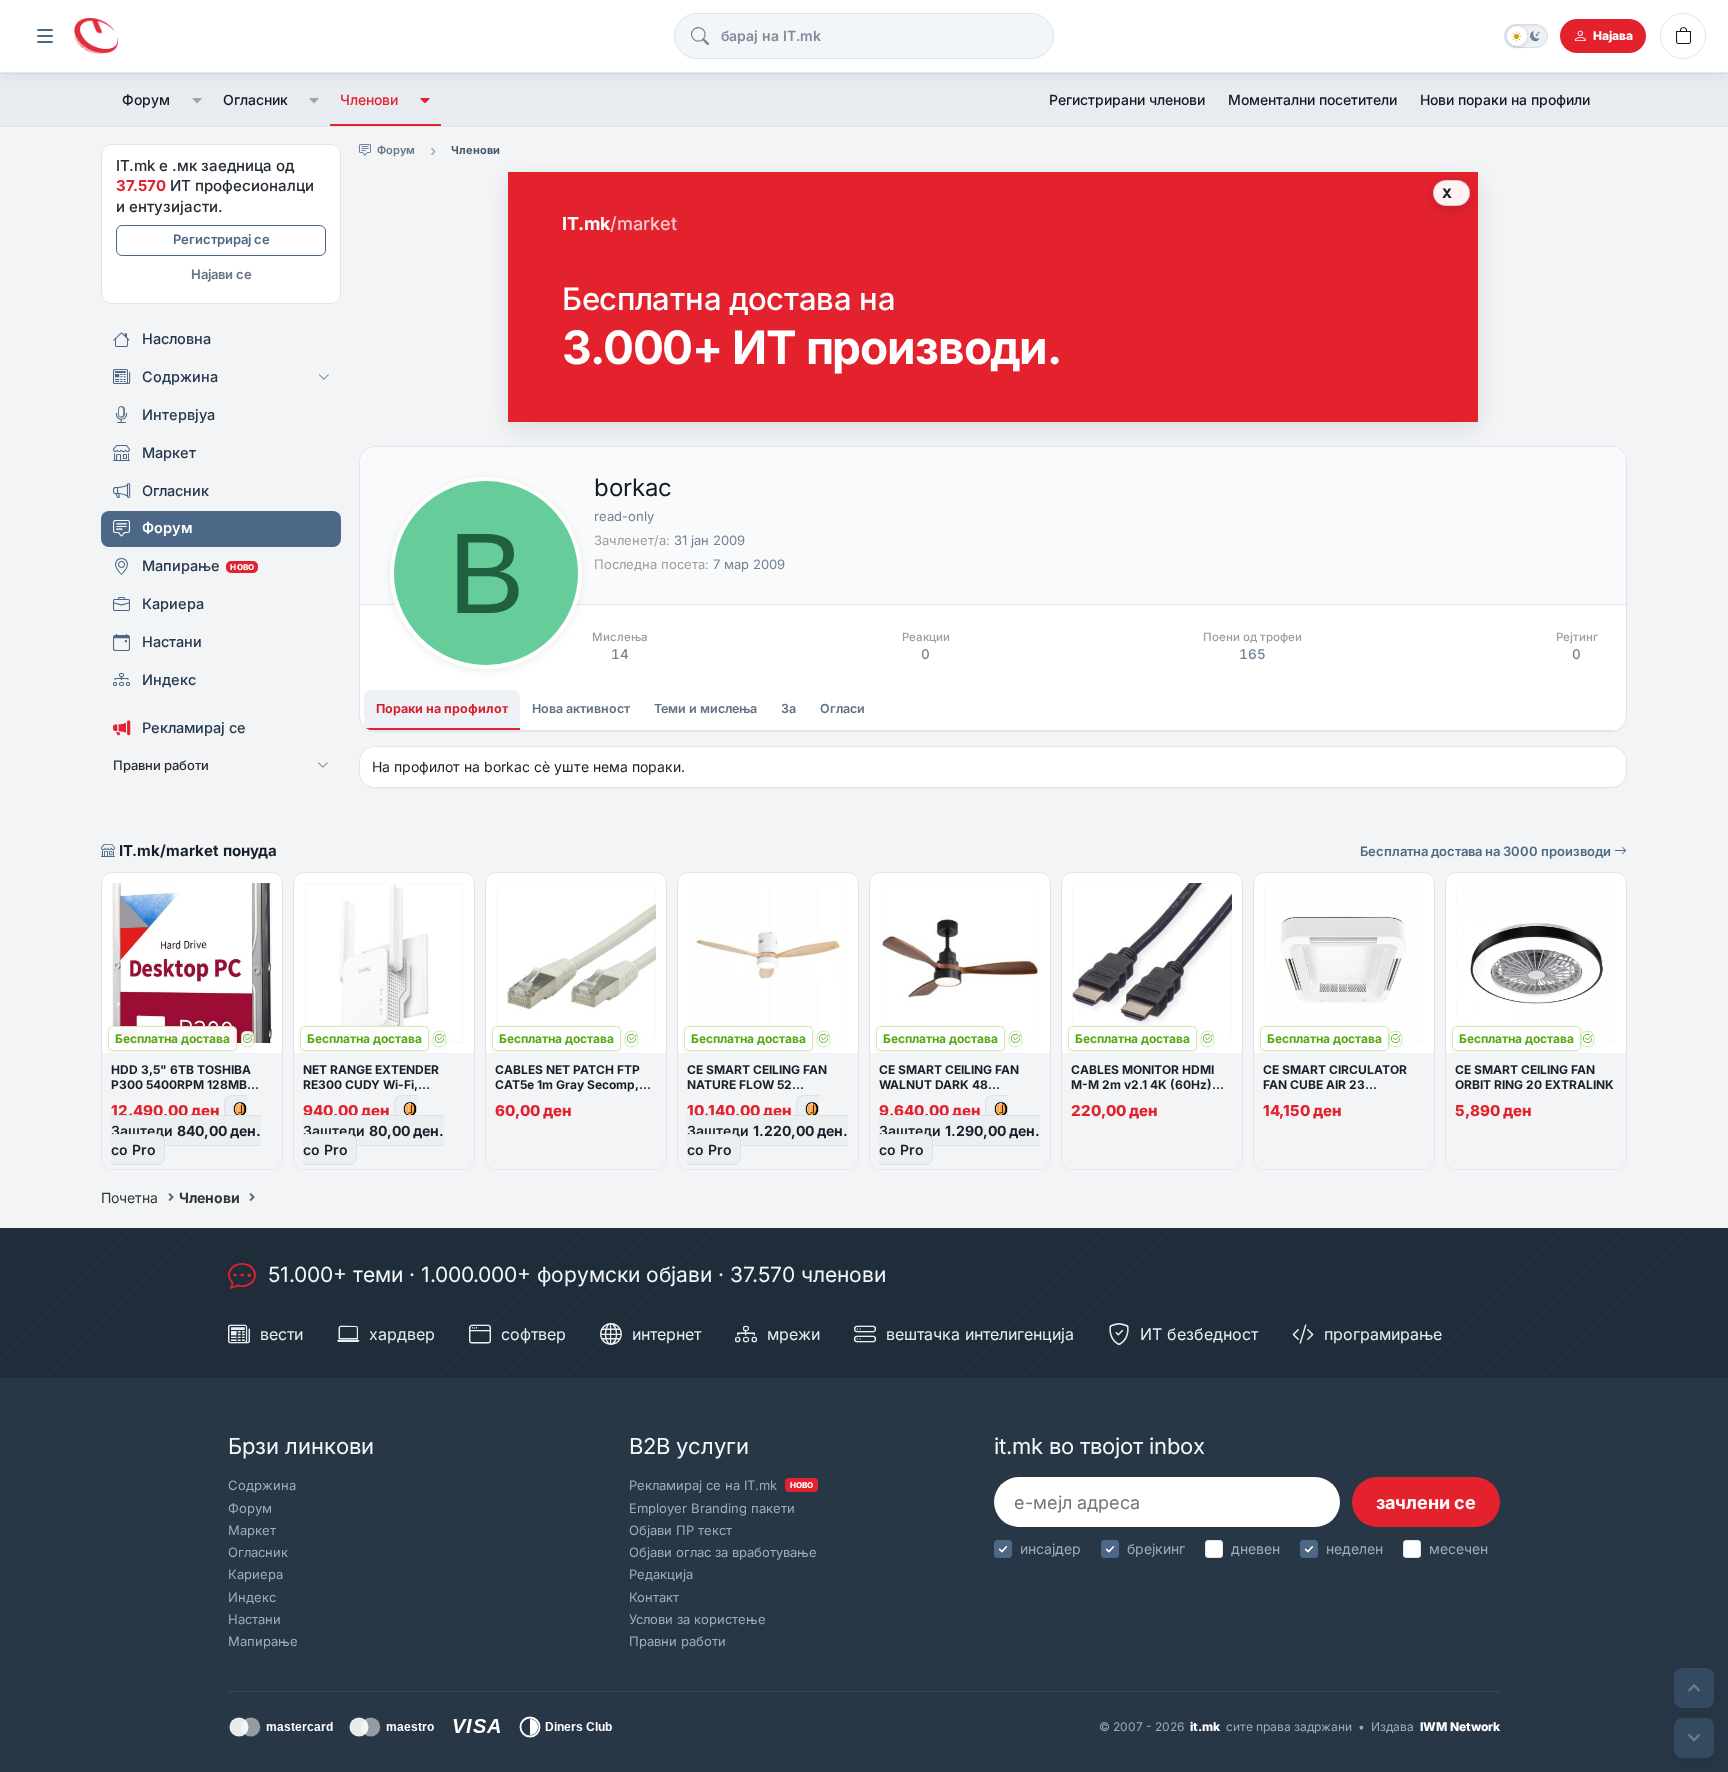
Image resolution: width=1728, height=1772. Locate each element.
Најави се (221, 274)
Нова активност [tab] (581, 708)
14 (620, 654)
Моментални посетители (1312, 99)
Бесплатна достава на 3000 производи (1487, 851)
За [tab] (788, 708)
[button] (196, 100)
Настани (254, 1619)
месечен (1458, 1548)
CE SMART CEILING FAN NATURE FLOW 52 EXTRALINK (757, 1084)
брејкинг (1156, 1548)
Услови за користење (697, 1619)
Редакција (661, 1574)
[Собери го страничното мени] (45, 36)
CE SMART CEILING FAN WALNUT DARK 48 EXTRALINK (949, 1084)
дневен (1255, 1548)
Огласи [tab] (842, 708)
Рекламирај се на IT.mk (721, 1485)
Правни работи (677, 1641)
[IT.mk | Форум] (96, 36)
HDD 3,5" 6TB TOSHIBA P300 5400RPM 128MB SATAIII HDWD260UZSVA (185, 1084)
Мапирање (263, 1641)
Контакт (654, 1597)
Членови (369, 99)
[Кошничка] (1683, 36)
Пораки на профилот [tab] (442, 708)
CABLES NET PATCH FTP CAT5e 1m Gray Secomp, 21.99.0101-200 (567, 1084)
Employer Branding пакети (712, 1508)
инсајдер (1050, 1548)
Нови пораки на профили (1505, 99)
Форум (146, 99)
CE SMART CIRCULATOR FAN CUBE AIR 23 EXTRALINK (1335, 1084)
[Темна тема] (1526, 36)
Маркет (252, 1530)
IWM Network (1460, 1726)
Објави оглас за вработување (723, 1552)
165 (1252, 654)
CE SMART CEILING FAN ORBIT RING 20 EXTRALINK (1534, 1077)
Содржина (262, 1485)
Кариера (255, 1574)
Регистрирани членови (1127, 99)
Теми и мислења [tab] (705, 708)
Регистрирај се (221, 239)
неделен (1354, 1548)
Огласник (255, 99)
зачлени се (1426, 1502)
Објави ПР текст (680, 1530)
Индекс (252, 1597)
